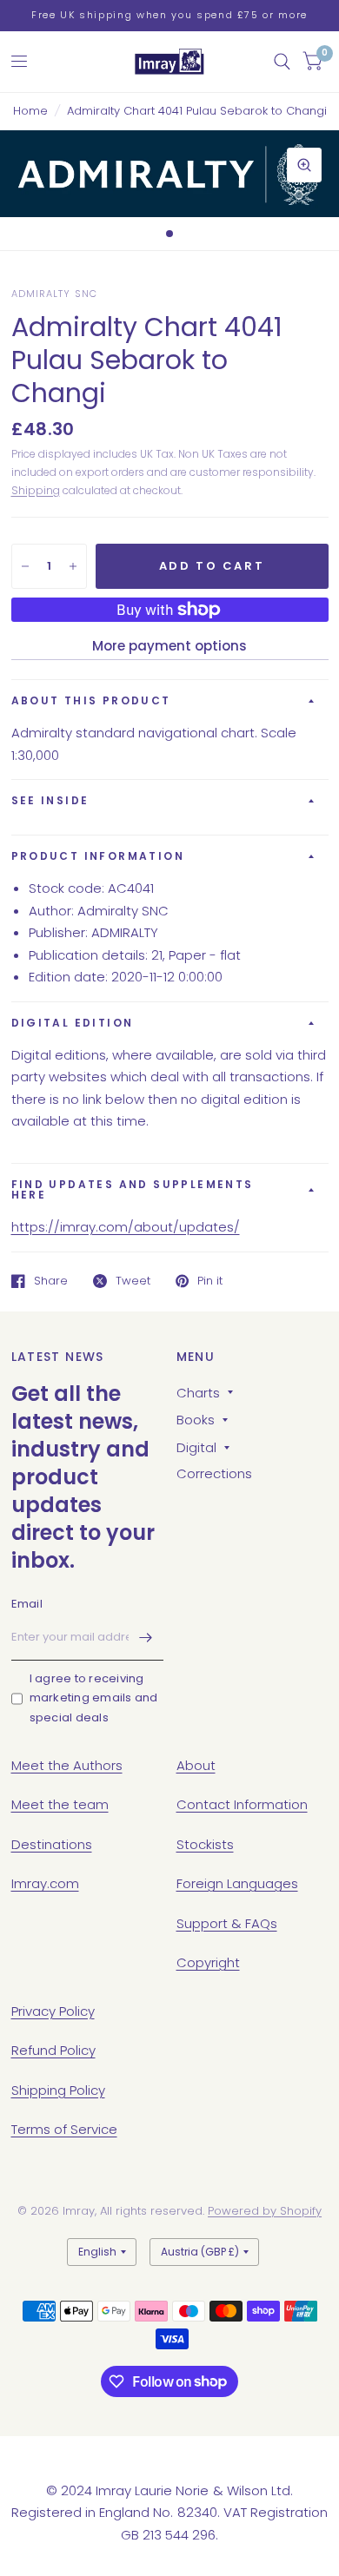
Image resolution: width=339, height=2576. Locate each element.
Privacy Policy (53, 2011)
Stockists (205, 1844)
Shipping (36, 490)
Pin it (210, 1281)
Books (196, 1420)
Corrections (214, 1473)
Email (27, 1604)
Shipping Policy (58, 2090)
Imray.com (45, 1883)
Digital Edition (73, 1023)
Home (30, 111)
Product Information (98, 856)
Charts (198, 1393)
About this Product (91, 700)
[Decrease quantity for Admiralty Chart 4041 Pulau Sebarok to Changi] (25, 566)
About (196, 1765)
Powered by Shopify (265, 2211)
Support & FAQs (227, 1923)
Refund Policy (53, 2050)
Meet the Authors (67, 1765)
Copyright (208, 1962)
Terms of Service (64, 2129)
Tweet (133, 1281)
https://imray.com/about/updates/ (126, 1227)
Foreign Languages (237, 1883)
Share (51, 1281)
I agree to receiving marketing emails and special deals (94, 1698)
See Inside (50, 800)
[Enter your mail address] (146, 1638)
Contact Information (242, 1804)
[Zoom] (304, 165)
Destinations (52, 1844)
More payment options (169, 646)
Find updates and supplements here (133, 1189)
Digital (196, 1447)
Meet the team (60, 1804)
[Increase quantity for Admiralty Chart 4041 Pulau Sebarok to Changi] (73, 566)
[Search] (282, 62)
